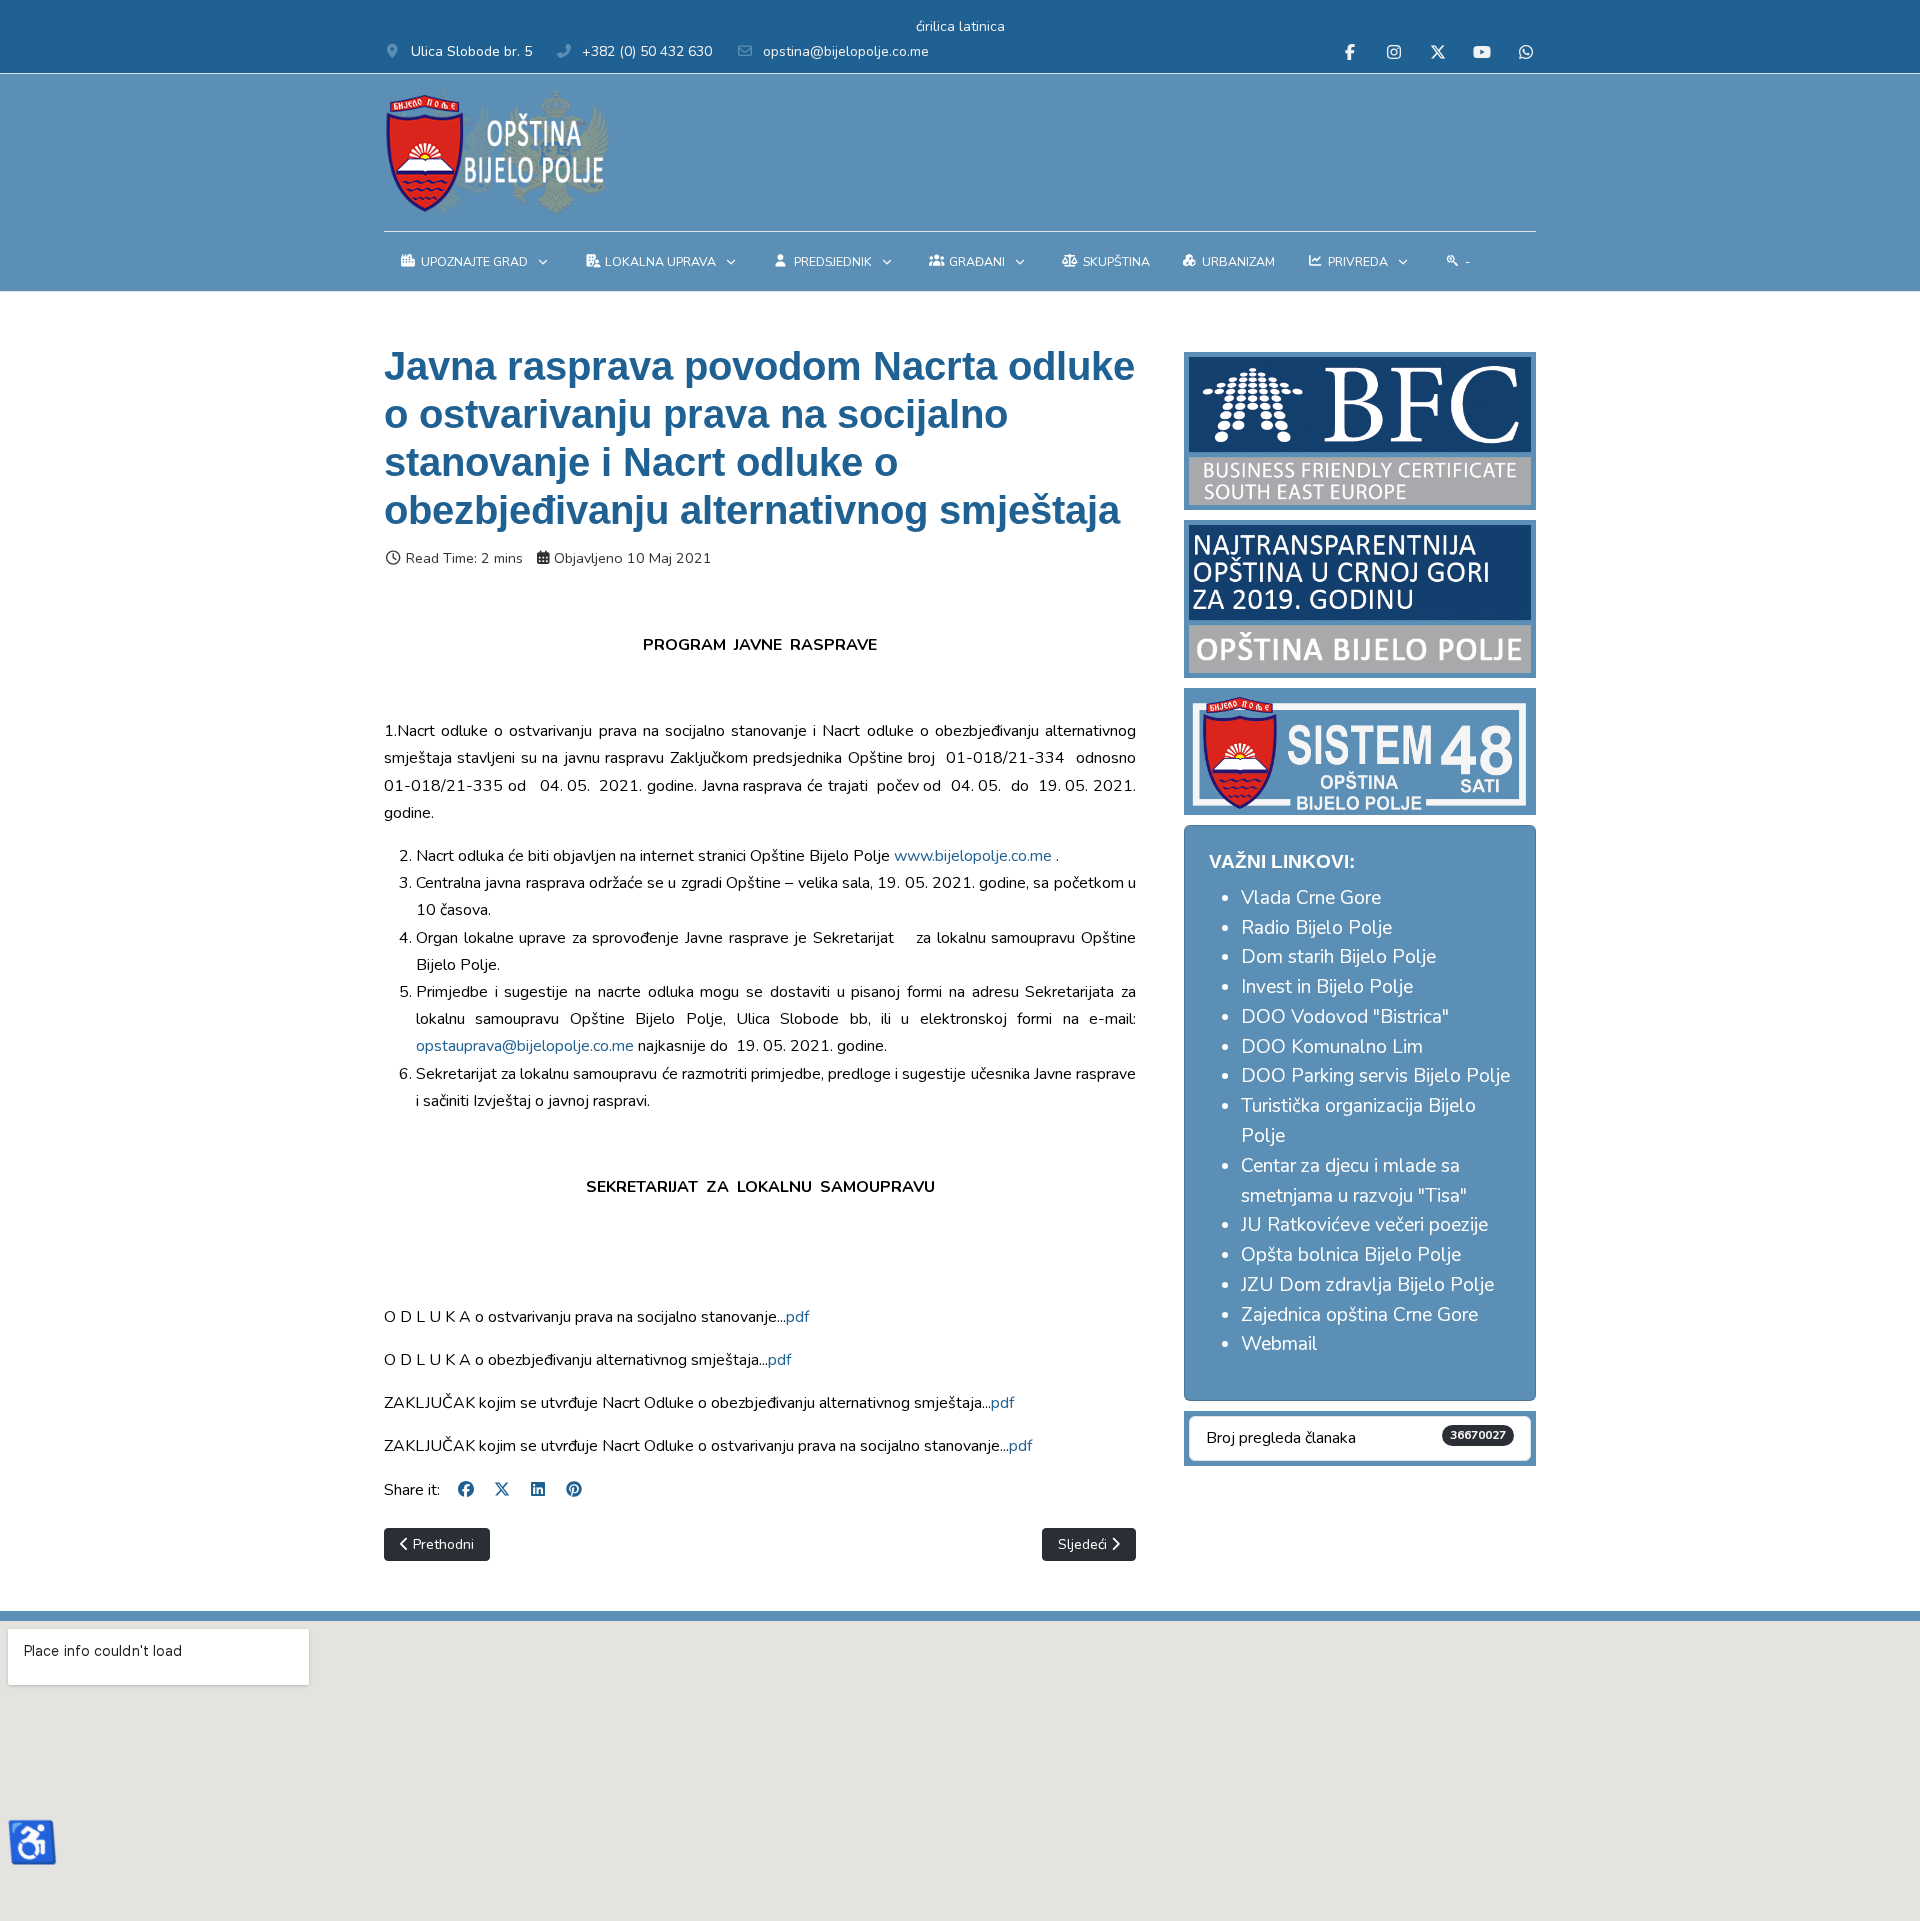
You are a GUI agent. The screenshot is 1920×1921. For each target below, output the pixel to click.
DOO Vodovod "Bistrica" (1345, 1017)
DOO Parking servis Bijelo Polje (1375, 1076)
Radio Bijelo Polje (1316, 928)
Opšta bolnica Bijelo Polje (1351, 1255)
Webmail (1279, 1344)
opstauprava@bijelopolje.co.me (525, 1046)
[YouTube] (1482, 53)
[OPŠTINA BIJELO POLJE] (496, 152)
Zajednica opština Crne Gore (1359, 1315)
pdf (797, 1317)
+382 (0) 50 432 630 (647, 51)
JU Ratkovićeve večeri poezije (1364, 1225)
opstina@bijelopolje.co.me (846, 51)
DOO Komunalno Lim (1332, 1047)
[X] (502, 1490)
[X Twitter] (1438, 53)
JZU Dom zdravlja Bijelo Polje (1367, 1285)
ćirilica (935, 26)
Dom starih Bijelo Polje (1338, 957)
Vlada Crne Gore (1311, 898)
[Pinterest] (574, 1490)
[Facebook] (1350, 53)
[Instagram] (1394, 53)
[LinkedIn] (538, 1490)
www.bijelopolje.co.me (973, 856)
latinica (982, 26)
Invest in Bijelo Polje (1327, 987)
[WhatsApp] (1526, 53)
